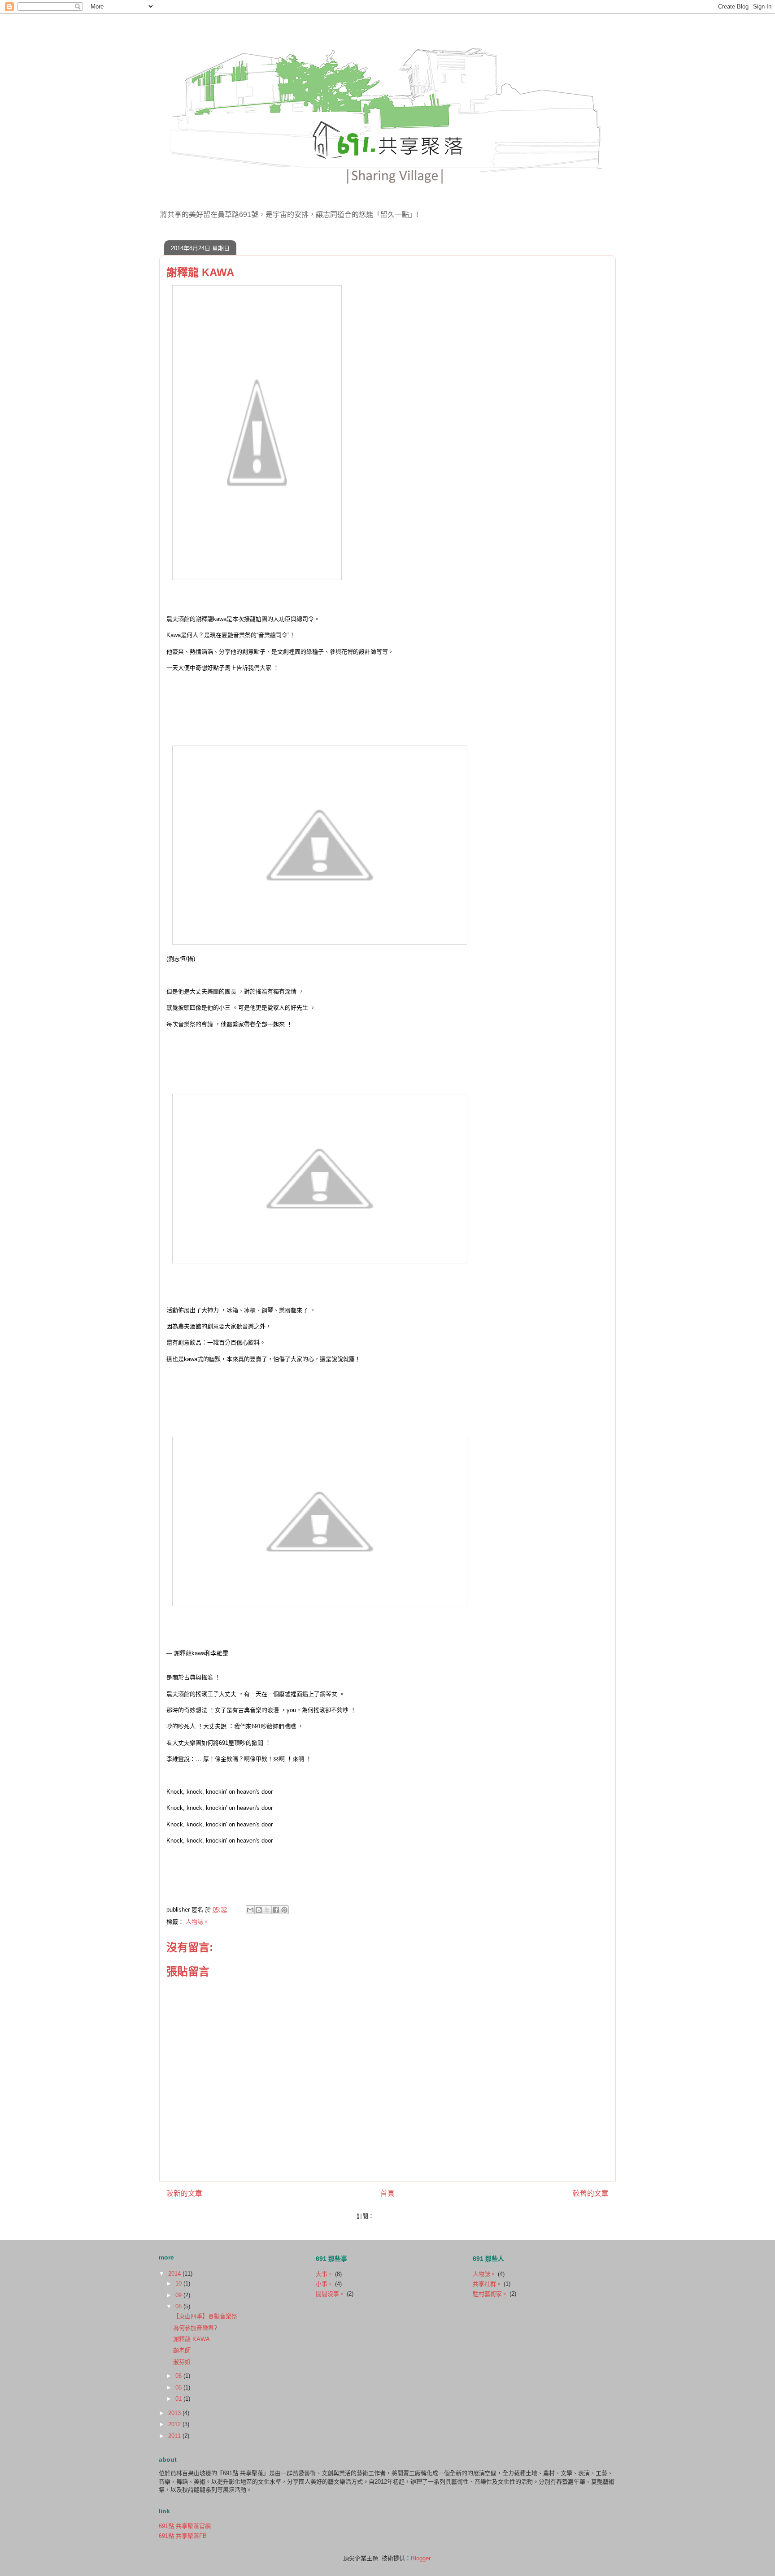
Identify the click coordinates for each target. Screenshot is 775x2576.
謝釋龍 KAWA (192, 2339)
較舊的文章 (591, 2193)
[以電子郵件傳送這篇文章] (250, 1910)
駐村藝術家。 (490, 2294)
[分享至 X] (267, 1910)
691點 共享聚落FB (183, 2536)
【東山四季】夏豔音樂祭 (205, 2316)
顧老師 (182, 2350)
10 (179, 2283)
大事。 (324, 2274)
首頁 (387, 2193)
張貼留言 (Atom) (397, 2216)
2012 (175, 2424)
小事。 (324, 2284)
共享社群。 (487, 2284)
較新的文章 (184, 2193)
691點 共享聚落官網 (185, 2526)
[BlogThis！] (259, 1910)
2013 (175, 2413)
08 (179, 2306)
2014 (175, 2274)
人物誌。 (197, 1922)
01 (179, 2399)
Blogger (420, 2558)
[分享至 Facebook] (276, 1910)
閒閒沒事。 (330, 2294)
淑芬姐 (182, 2362)
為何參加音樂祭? (195, 2328)
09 (179, 2295)
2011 (175, 2436)
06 (179, 2376)
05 (179, 2387)
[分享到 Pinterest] (284, 1910)
